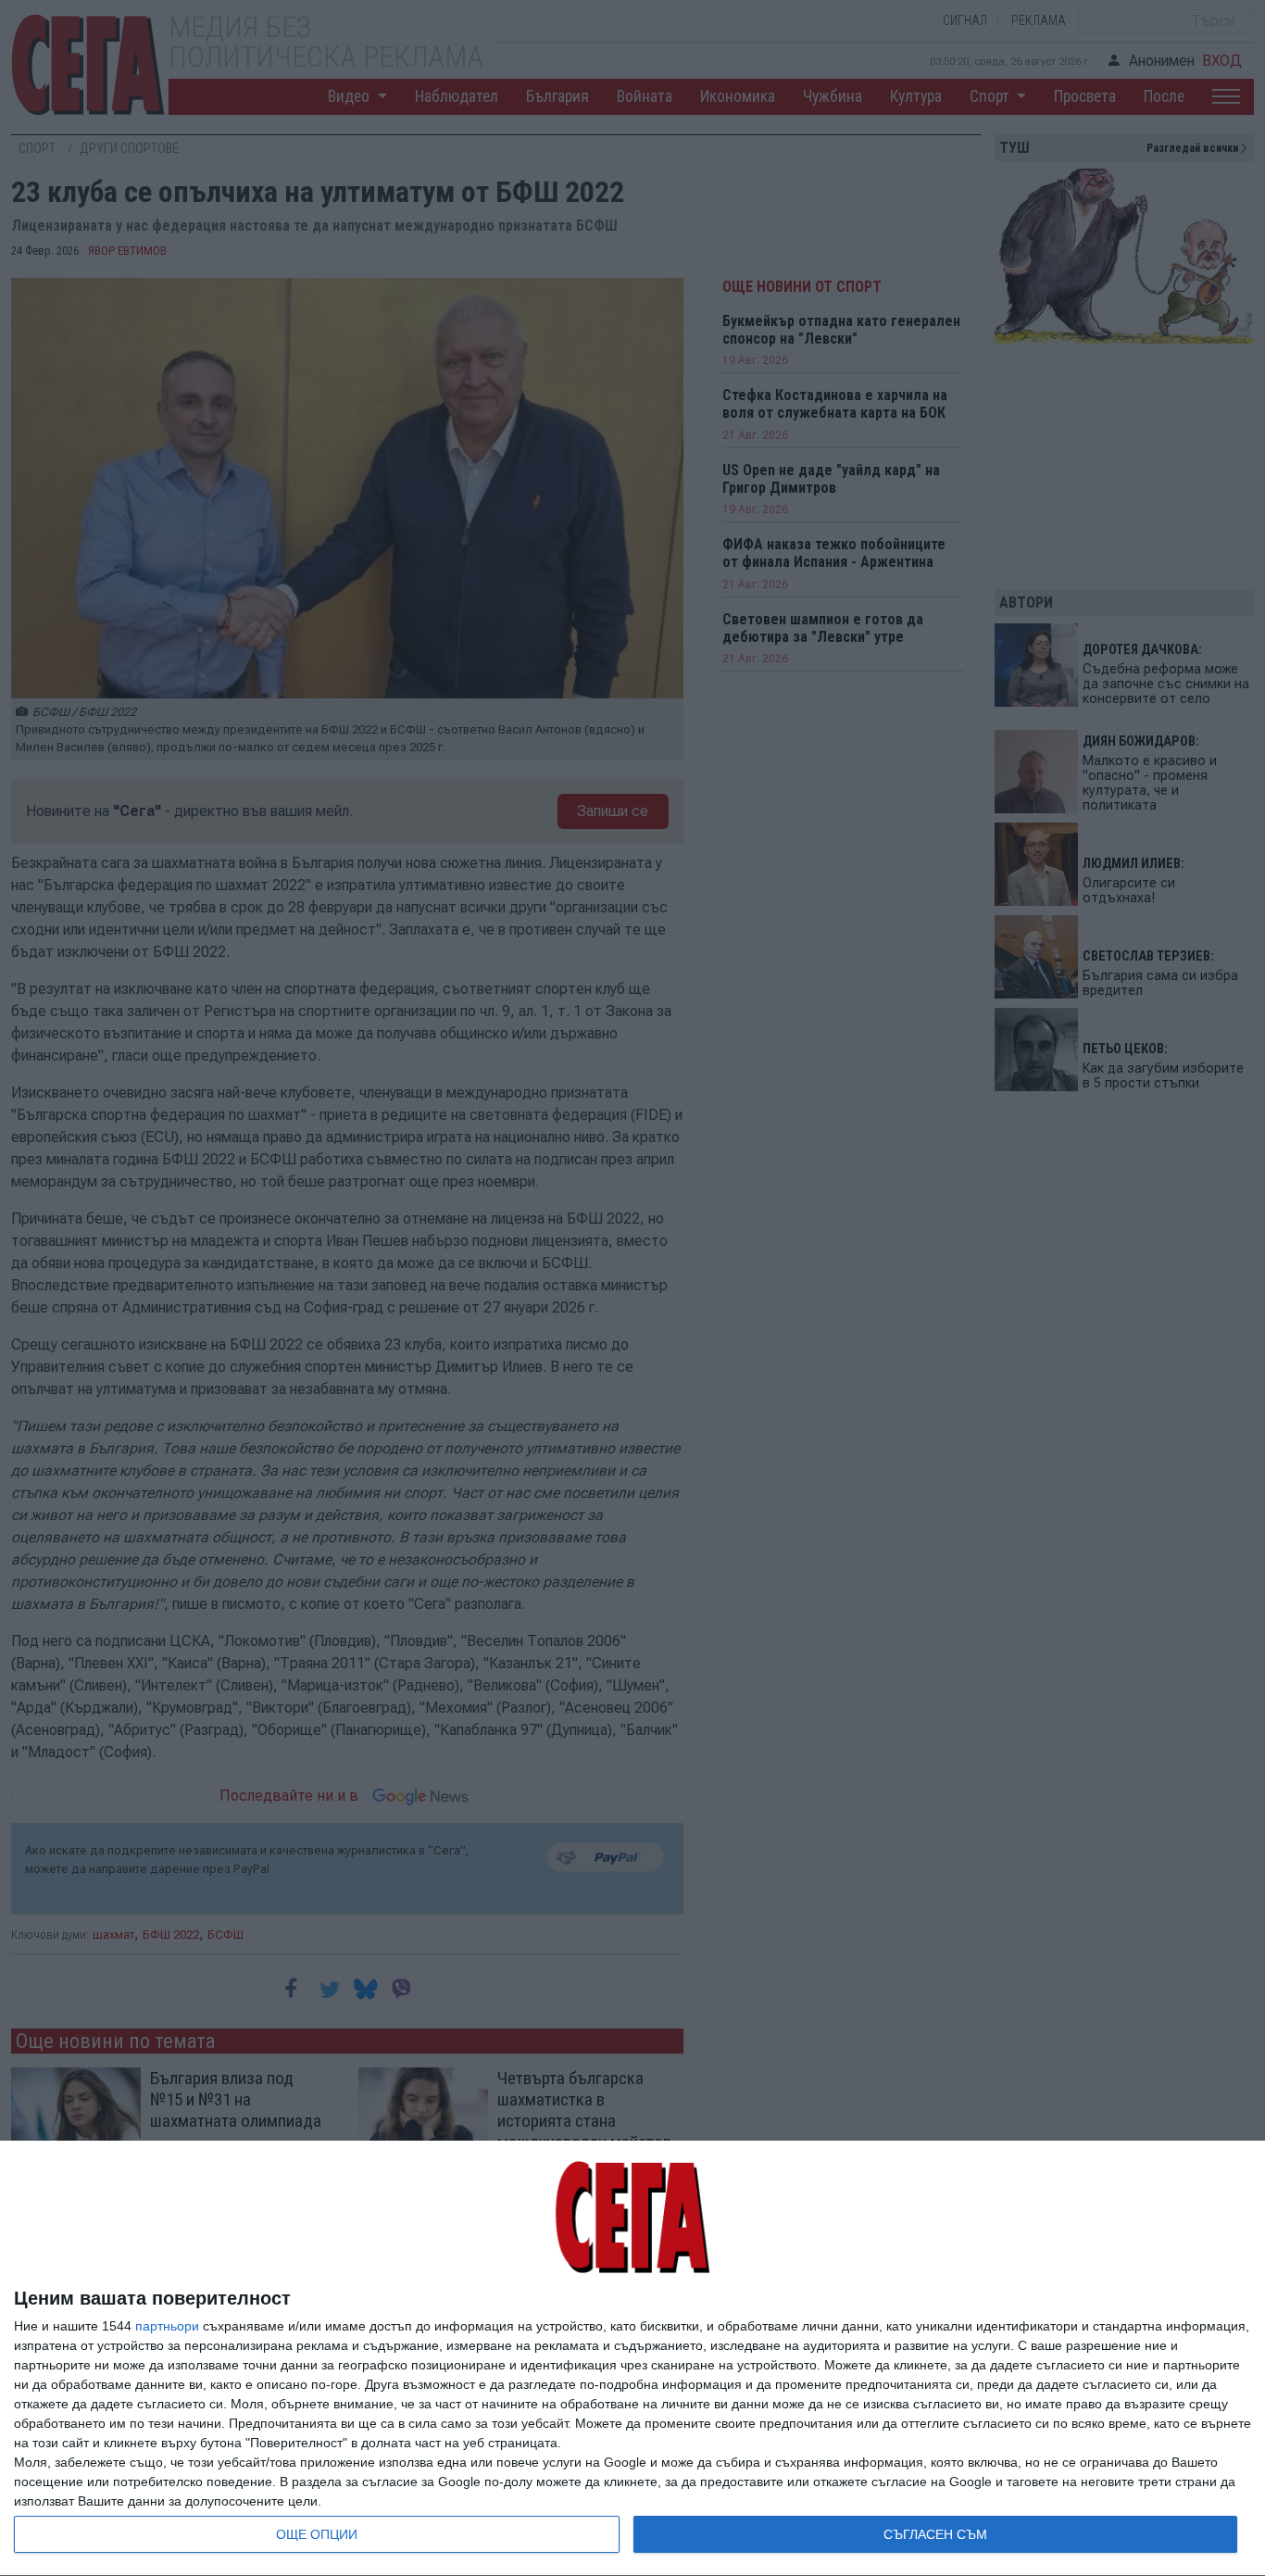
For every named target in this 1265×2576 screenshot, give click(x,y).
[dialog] (632, 2359)
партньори (167, 2326)
